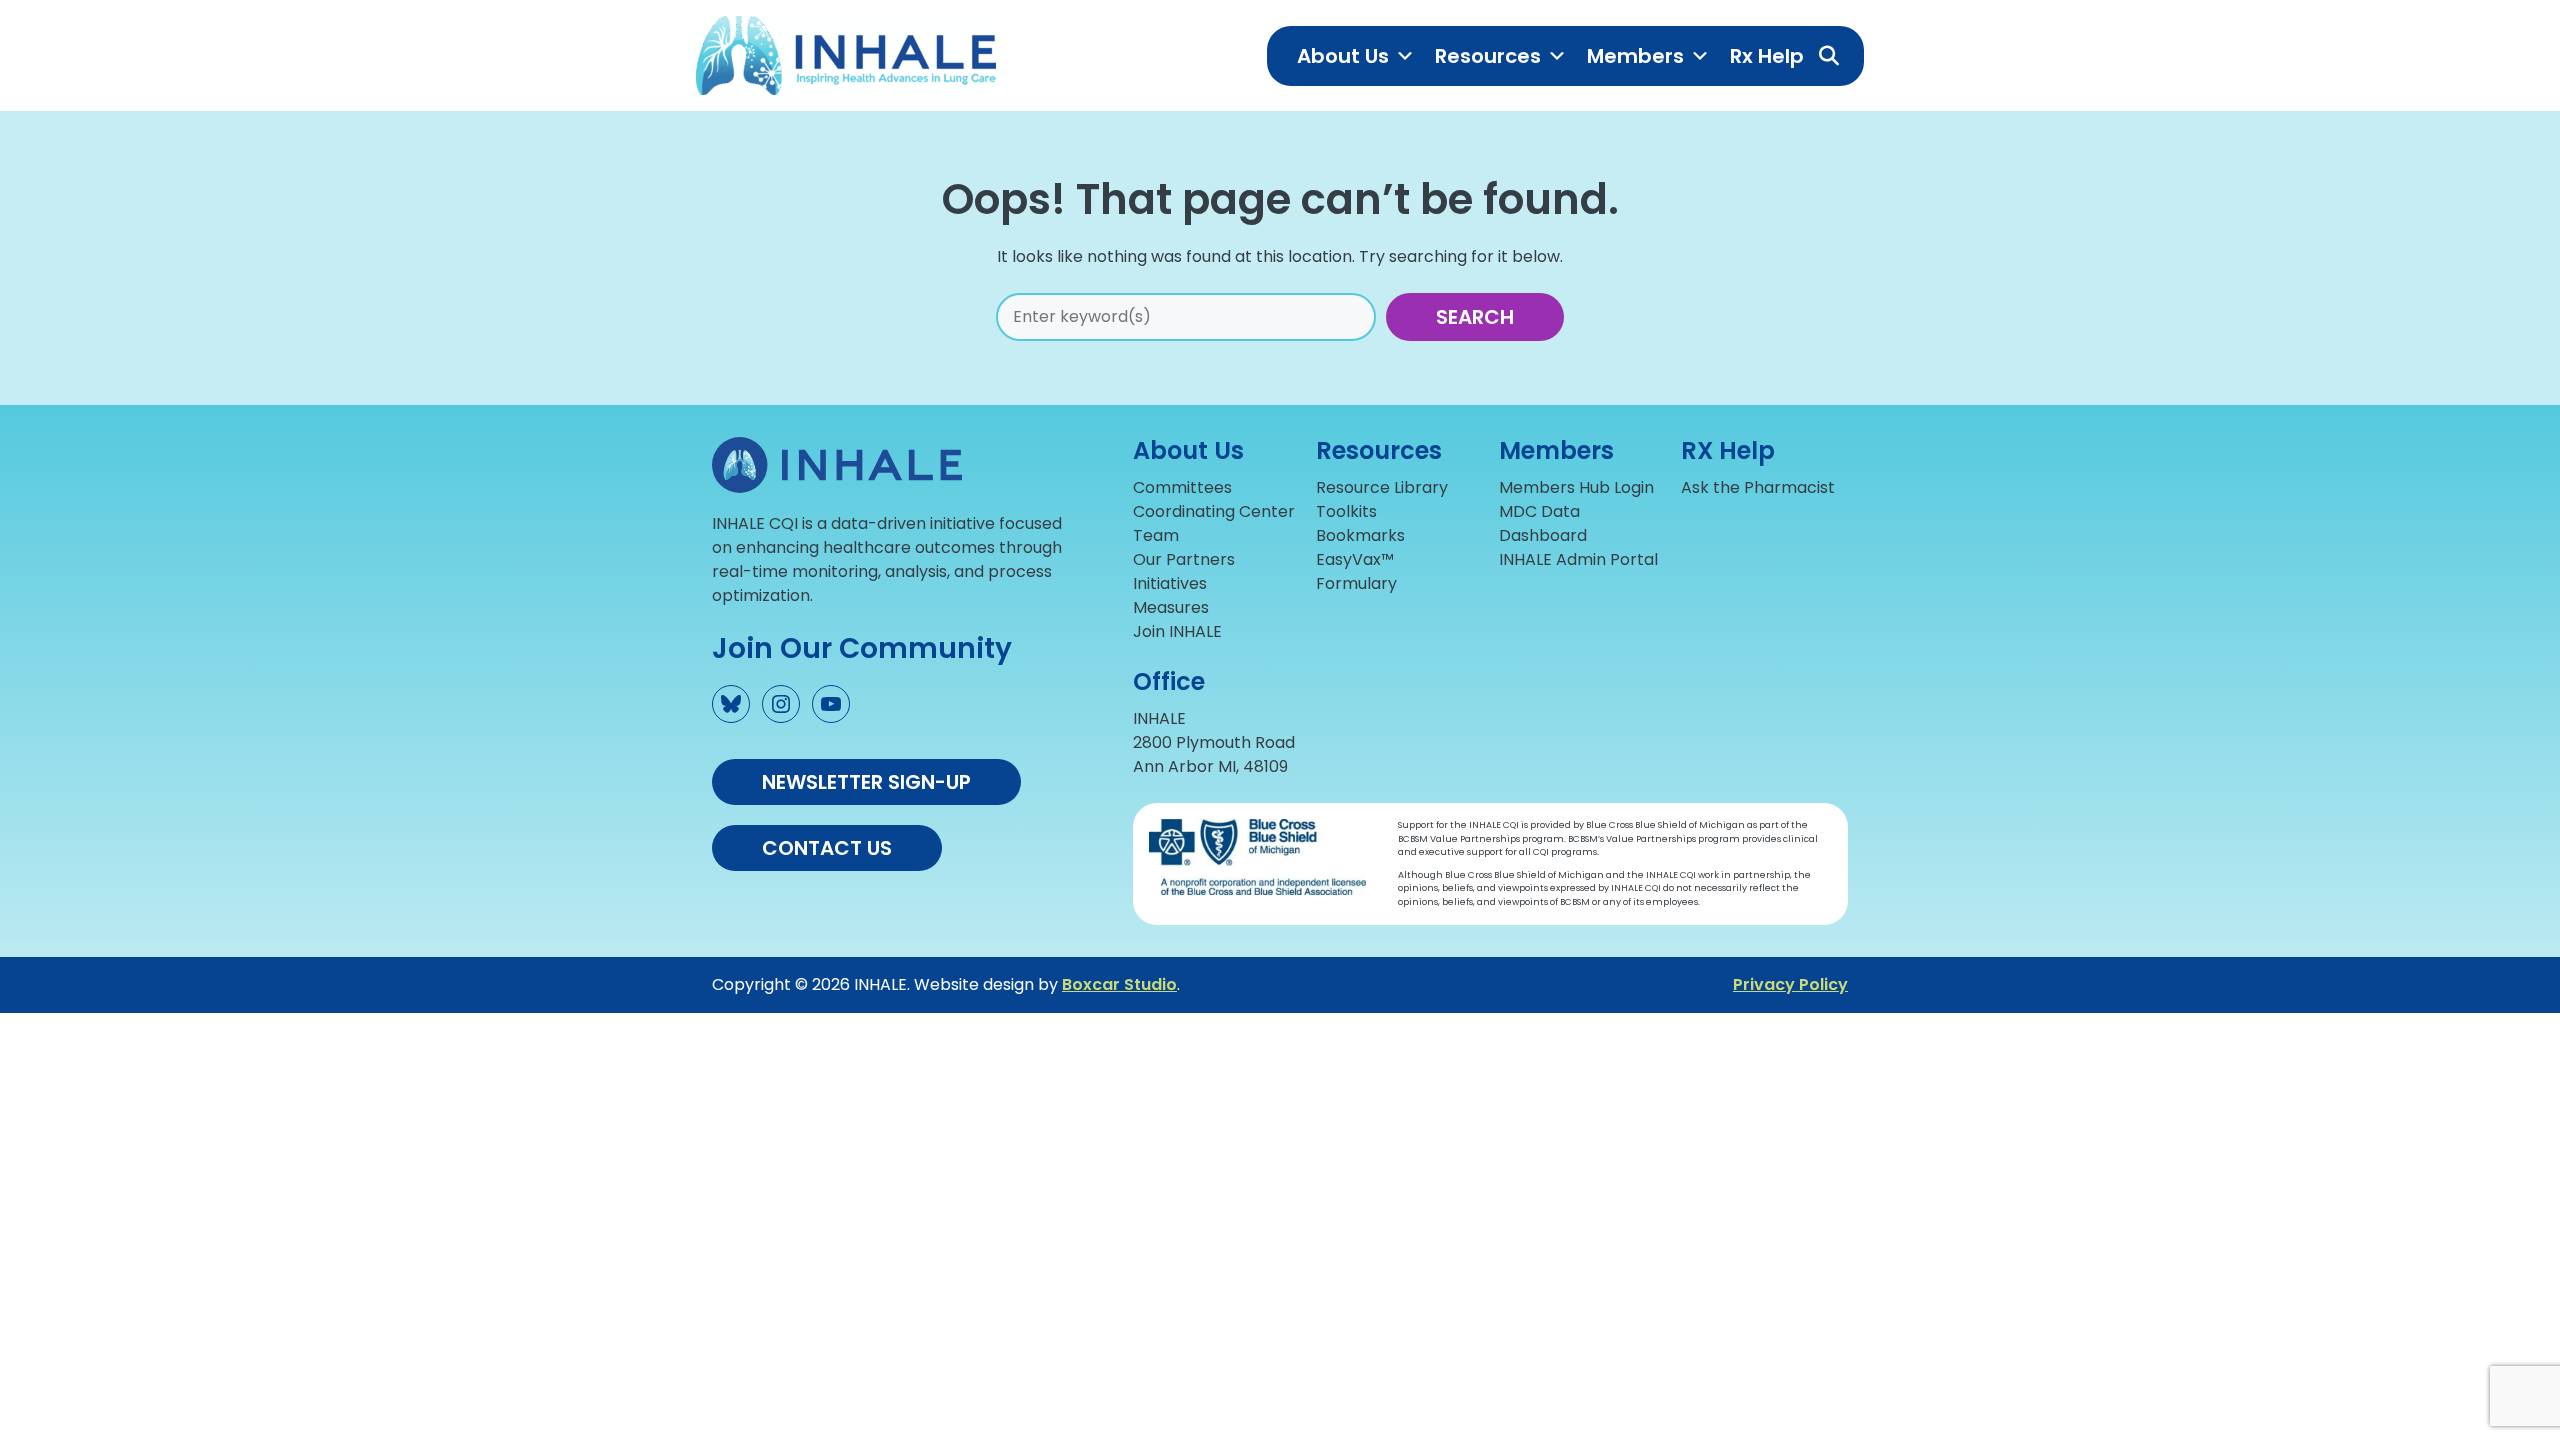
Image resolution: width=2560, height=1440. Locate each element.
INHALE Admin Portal (1578, 559)
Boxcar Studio (1119, 984)
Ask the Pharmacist (1758, 487)
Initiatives (1170, 583)
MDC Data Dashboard (1543, 523)
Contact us (827, 848)
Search (1475, 317)
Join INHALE (1177, 631)
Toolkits (1346, 511)
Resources (1488, 56)
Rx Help (1767, 56)
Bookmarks (1360, 535)
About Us (1343, 56)
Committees (1182, 487)
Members (1635, 56)
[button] (1829, 56)
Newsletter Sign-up (866, 782)
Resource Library (1382, 487)
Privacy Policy (1790, 984)
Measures (1171, 607)
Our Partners (1184, 559)
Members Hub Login (1576, 487)
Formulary (1356, 583)
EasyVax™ (1355, 559)
